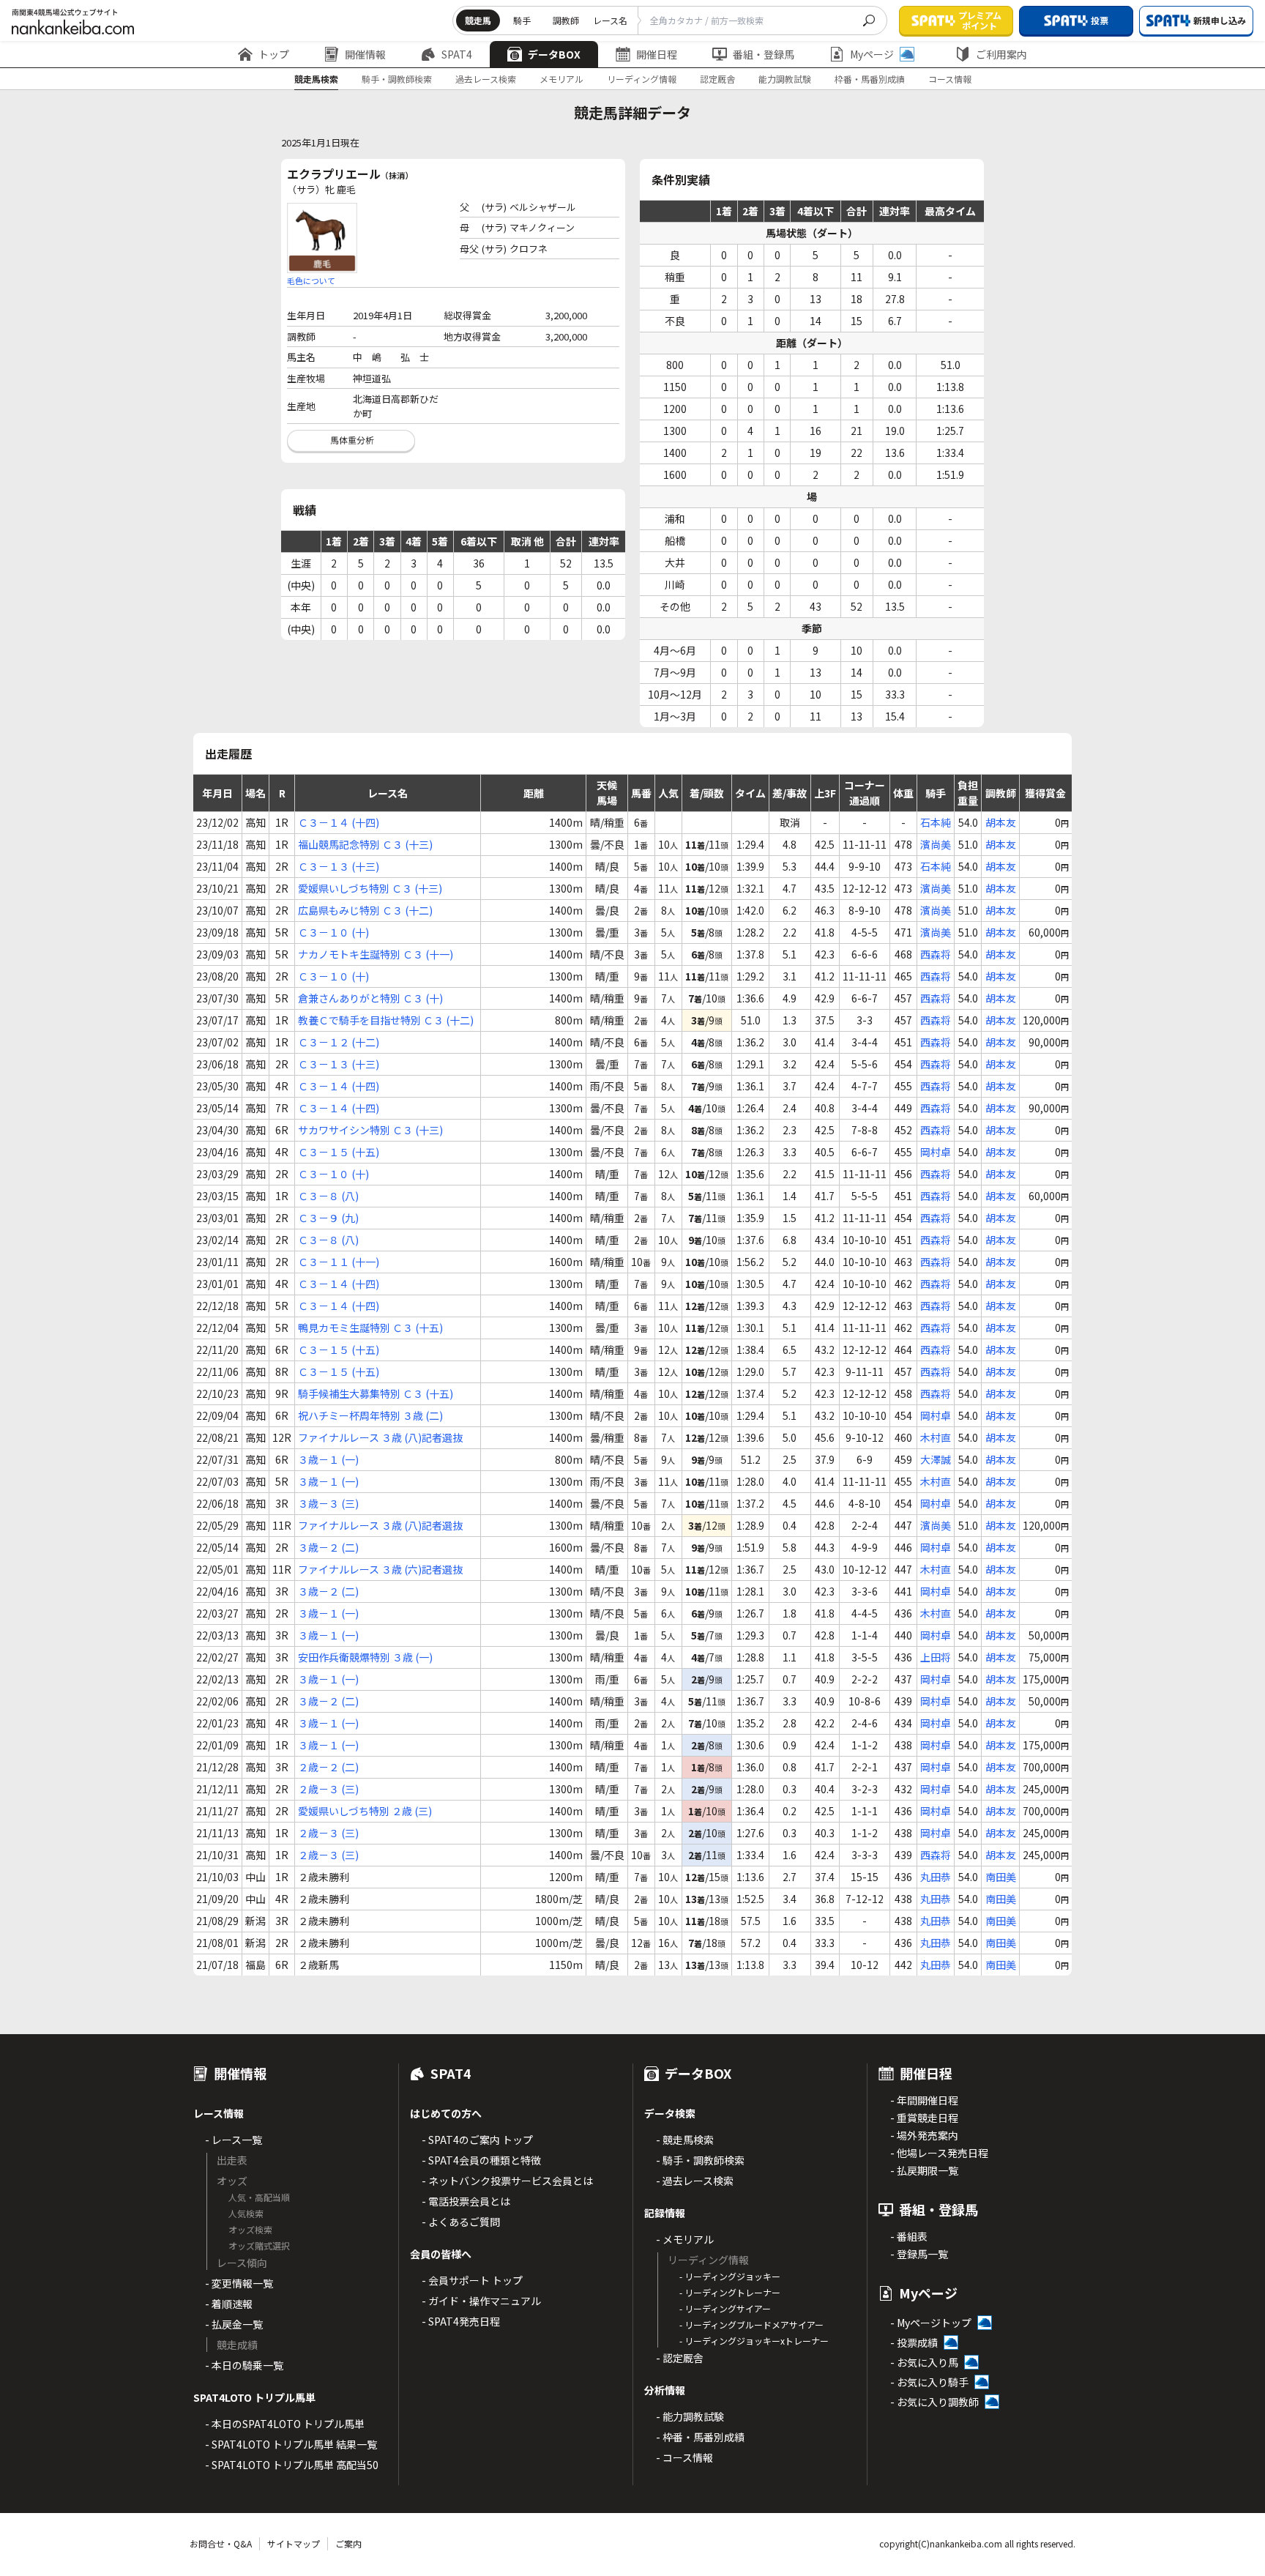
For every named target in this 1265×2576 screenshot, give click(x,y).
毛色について (311, 280)
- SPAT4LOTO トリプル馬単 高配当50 (292, 2465)
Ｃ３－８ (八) (328, 1196)
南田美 (1001, 1877)
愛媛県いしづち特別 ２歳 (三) (365, 1811)
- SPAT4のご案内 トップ (477, 2140)
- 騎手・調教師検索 (700, 2160)
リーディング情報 (642, 79)
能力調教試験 (785, 79)
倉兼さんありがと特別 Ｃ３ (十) (370, 998)
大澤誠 (936, 1459)
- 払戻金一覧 (234, 2324)
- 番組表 (909, 2236)
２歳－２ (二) (328, 1767)
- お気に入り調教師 (934, 2402)
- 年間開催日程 (924, 2100)
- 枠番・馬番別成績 (700, 2437)
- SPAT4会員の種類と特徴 (481, 2160)
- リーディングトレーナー (730, 2292)
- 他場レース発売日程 (939, 2153)
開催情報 (365, 54)
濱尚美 (936, 844)
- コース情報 (684, 2457)
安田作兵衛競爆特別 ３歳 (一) (365, 1657)
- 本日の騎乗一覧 (244, 2365)
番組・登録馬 (764, 54)
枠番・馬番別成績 (870, 79)
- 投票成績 (914, 2342)
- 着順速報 (229, 2304)
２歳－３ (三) (328, 1789)
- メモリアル (685, 2239)
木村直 (936, 1437)
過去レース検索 (486, 79)
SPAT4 (457, 54)
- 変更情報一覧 (239, 2283)
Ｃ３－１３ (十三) (339, 866)
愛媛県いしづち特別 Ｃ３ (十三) (370, 888)
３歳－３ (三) (328, 1503)
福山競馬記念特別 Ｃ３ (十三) (365, 844)
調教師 (566, 20)
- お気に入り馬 (924, 2362)
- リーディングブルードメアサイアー (751, 2324)
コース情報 (950, 79)
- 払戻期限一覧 (924, 2170)
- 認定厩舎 (680, 2358)
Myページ (872, 54)
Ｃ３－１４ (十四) (339, 822)
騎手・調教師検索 (397, 79)
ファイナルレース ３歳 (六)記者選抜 (380, 1569)
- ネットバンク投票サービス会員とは (507, 2181)
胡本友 (1001, 822)
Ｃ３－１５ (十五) (339, 1152)
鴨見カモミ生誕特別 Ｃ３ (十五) (370, 1328)
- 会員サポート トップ (472, 2280)
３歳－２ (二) (328, 1547)
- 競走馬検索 (685, 2140)
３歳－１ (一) (328, 1459)
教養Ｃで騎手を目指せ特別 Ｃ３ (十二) (386, 1020)
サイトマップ (294, 2543)
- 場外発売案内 (924, 2135)
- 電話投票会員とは (466, 2201)
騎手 (522, 20)
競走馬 (478, 20)
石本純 (936, 822)
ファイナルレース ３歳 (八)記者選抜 (380, 1437)
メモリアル (561, 79)
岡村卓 (936, 1152)
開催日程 (657, 54)
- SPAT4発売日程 (461, 2321)
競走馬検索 (316, 79)
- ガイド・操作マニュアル (481, 2301)
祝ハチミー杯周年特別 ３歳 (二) (370, 1415)
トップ (274, 54)
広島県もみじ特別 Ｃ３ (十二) (365, 910)
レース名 (610, 20)
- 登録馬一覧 (919, 2254)
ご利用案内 (1001, 54)
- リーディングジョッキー (730, 2276)
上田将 (936, 1657)
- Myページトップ (931, 2323)
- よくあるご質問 (461, 2222)
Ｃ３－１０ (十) (333, 932)
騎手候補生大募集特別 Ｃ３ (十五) (376, 1393)
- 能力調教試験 (690, 2416)
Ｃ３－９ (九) (328, 1218)
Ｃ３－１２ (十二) (339, 1042)
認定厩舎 (717, 79)
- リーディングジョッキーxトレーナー (754, 2341)
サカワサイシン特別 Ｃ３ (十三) (370, 1130)
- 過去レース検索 (695, 2181)
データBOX (554, 54)
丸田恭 (936, 1877)
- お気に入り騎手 (929, 2382)
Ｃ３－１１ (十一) (339, 1262)
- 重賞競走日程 (924, 2118)
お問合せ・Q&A (221, 2543)
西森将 (936, 954)
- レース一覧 (234, 2140)
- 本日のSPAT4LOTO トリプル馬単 (285, 2424)
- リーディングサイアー (725, 2308)
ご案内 (348, 2543)
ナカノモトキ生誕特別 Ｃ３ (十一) (376, 954)
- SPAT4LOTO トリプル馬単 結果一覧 (291, 2444)
